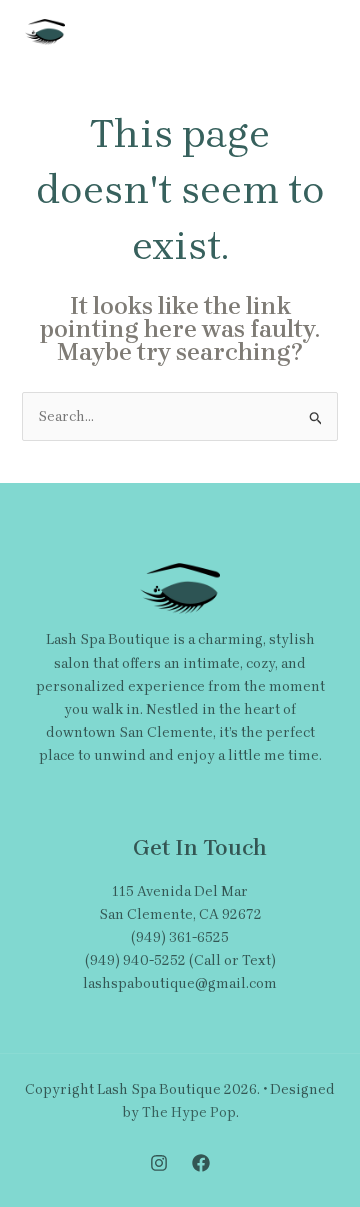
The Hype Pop (189, 1112)
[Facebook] (201, 1163)
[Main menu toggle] (314, 32)
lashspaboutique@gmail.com (180, 983)
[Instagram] (159, 1163)
